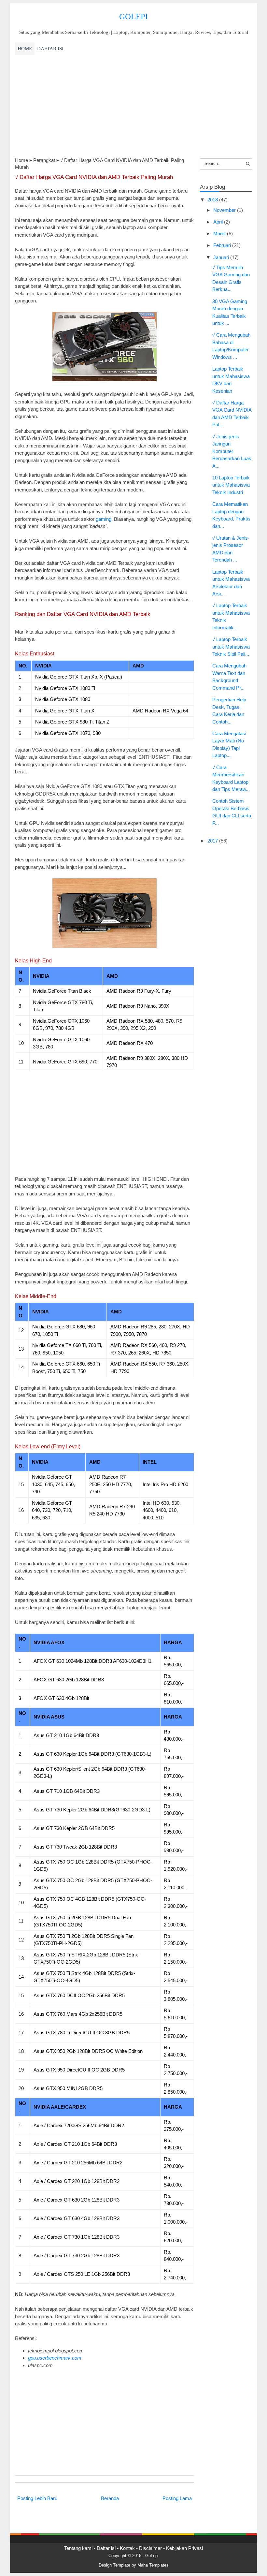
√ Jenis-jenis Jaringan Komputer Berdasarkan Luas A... (232, 451)
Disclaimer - (153, 2548)
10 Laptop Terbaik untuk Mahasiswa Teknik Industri (231, 485)
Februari (223, 245)
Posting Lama (177, 2498)
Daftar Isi (50, 49)
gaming (104, 519)
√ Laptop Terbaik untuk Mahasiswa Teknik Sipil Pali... (231, 647)
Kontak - (129, 2548)
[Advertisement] (133, 106)
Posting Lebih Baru (37, 2498)
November (225, 210)
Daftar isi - (108, 2548)
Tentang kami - (80, 2548)
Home (25, 49)
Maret (220, 234)
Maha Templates (153, 2565)
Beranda (110, 2498)
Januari (222, 257)
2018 (213, 200)
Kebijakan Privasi (184, 2548)
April (219, 222)
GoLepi (133, 16)
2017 (213, 841)
